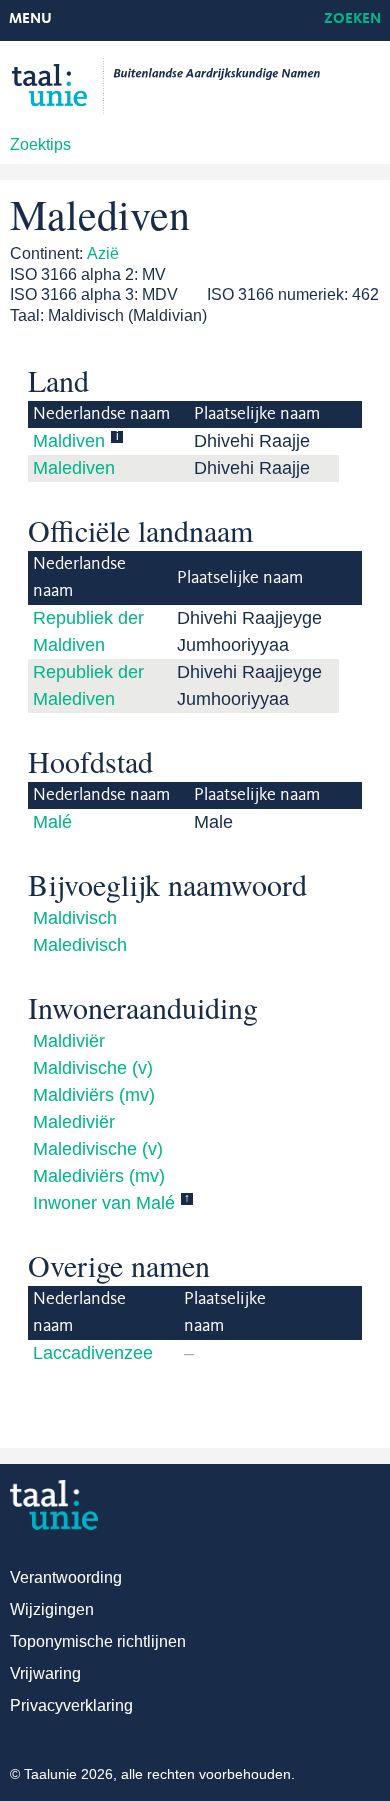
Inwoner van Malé (104, 1203)
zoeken (352, 19)
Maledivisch (80, 945)
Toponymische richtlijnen (98, 1641)
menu (30, 19)
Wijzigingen (52, 1609)
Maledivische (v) (98, 1149)
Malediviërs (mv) (99, 1176)
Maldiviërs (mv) (94, 1095)
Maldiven (69, 441)
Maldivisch (75, 918)
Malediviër (74, 1122)
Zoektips (40, 144)
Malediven (74, 468)
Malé (52, 822)
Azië (103, 253)
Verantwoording (66, 1577)
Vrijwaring (45, 1673)
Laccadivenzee (93, 1353)
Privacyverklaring (71, 1705)
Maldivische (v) (93, 1068)
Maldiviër (69, 1041)
